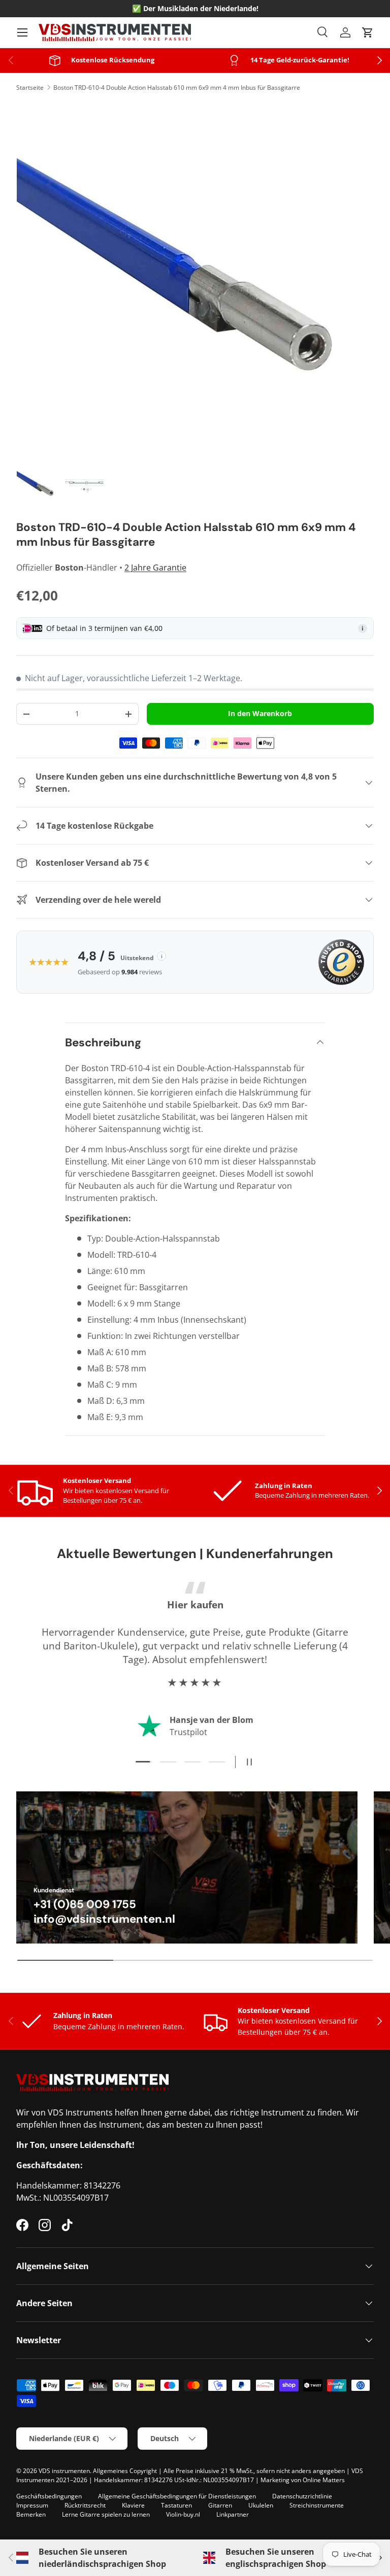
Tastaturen (176, 2505)
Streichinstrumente (317, 2505)
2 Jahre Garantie (155, 568)
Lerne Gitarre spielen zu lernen (106, 2514)
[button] (368, 32)
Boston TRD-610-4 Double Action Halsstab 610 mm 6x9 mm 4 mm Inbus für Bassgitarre (177, 87)
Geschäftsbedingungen (49, 2496)
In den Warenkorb (260, 713)
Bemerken (31, 2514)
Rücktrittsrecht (85, 2505)
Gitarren (220, 2505)
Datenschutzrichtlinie (302, 2496)
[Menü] (22, 32)
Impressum (32, 2505)
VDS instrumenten (64, 2471)
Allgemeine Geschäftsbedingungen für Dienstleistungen (177, 2496)
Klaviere (133, 2505)
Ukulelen (261, 2505)
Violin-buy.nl (183, 2514)
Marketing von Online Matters (303, 2480)
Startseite (30, 87)
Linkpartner (233, 2514)
